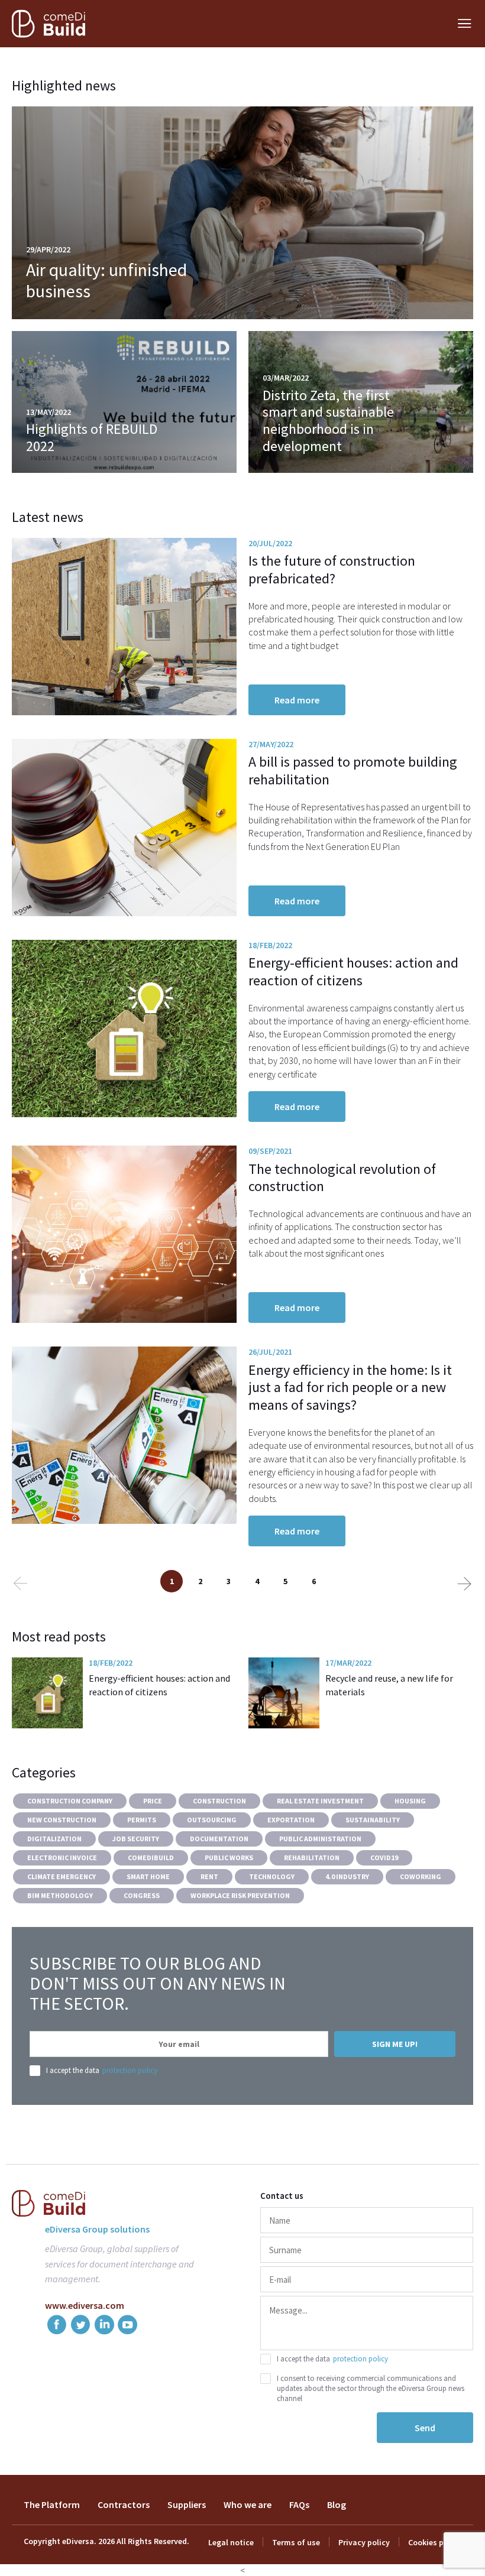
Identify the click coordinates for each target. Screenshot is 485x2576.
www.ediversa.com (85, 2305)
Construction (219, 1801)
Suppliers (187, 2504)
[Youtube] (128, 2327)
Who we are (248, 2504)
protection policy (130, 2070)
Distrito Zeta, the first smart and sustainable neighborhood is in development (328, 421)
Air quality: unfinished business (106, 280)
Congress (142, 1895)
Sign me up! (395, 2044)
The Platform (52, 2504)
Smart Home (148, 1876)
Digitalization (54, 1839)
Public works (229, 1858)
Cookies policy (435, 2542)
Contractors (124, 2504)
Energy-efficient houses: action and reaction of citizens (353, 971)
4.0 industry (347, 1876)
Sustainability (373, 1820)
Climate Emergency (62, 1876)
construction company (70, 1801)
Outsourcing (212, 1820)
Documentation (219, 1839)
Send (425, 2428)
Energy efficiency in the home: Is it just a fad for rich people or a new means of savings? (350, 1388)
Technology (272, 1876)
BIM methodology (60, 1895)
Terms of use (296, 2542)
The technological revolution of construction (342, 1178)
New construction (62, 1820)
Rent (209, 1876)
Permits (142, 1820)
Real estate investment (320, 1801)
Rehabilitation (312, 1858)
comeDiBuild (151, 1858)
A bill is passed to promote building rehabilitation (353, 770)
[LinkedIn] (104, 2327)
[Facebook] (57, 2327)
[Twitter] (80, 2327)
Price (153, 1801)
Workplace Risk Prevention (240, 1895)
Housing (410, 1801)
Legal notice (231, 2542)
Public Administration (320, 1839)
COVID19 (384, 1858)
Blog (337, 2504)
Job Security (136, 1839)
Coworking (421, 1876)
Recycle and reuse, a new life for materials (389, 1685)
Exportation (291, 1820)
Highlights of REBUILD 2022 (92, 437)
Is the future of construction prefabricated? (332, 570)
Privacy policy (364, 2542)
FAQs (299, 2504)
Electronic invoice (62, 1858)
